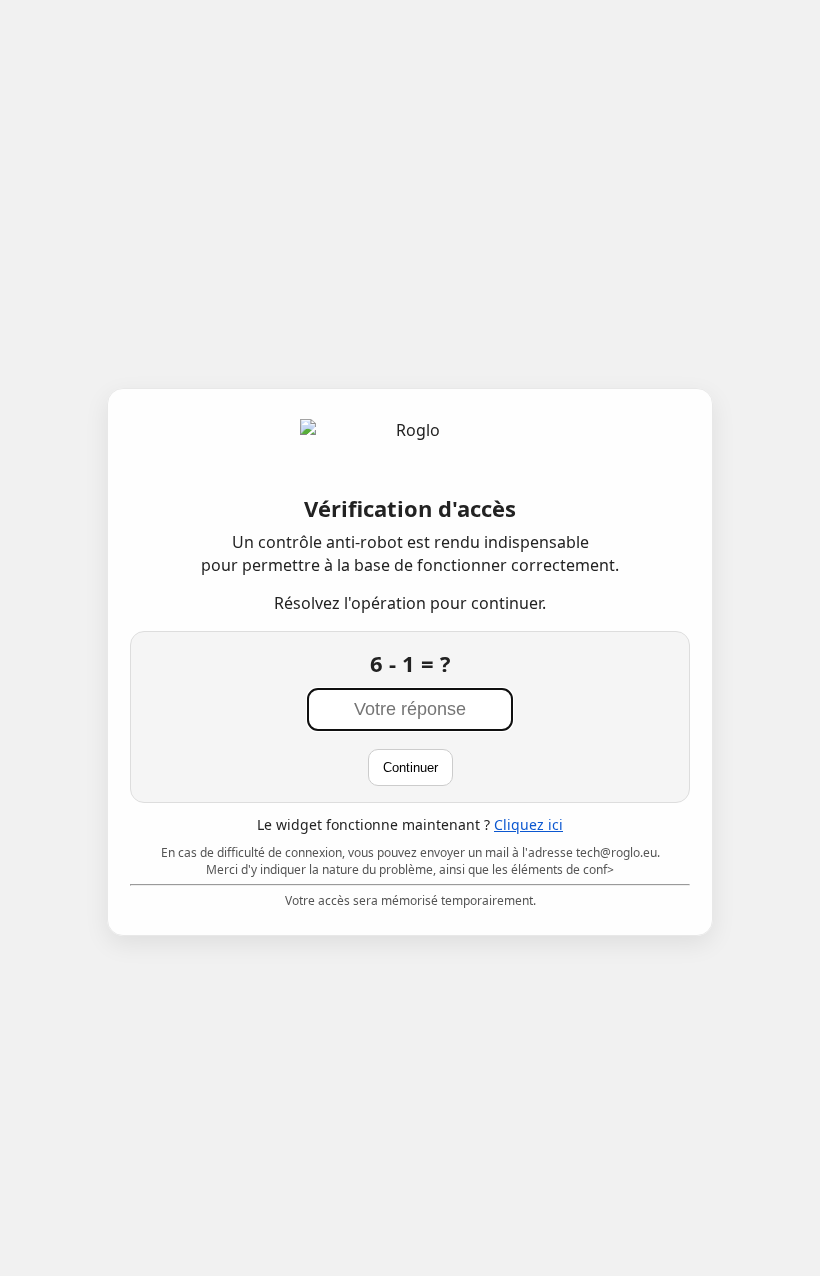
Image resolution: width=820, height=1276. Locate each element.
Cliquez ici (528, 824)
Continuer (410, 767)
